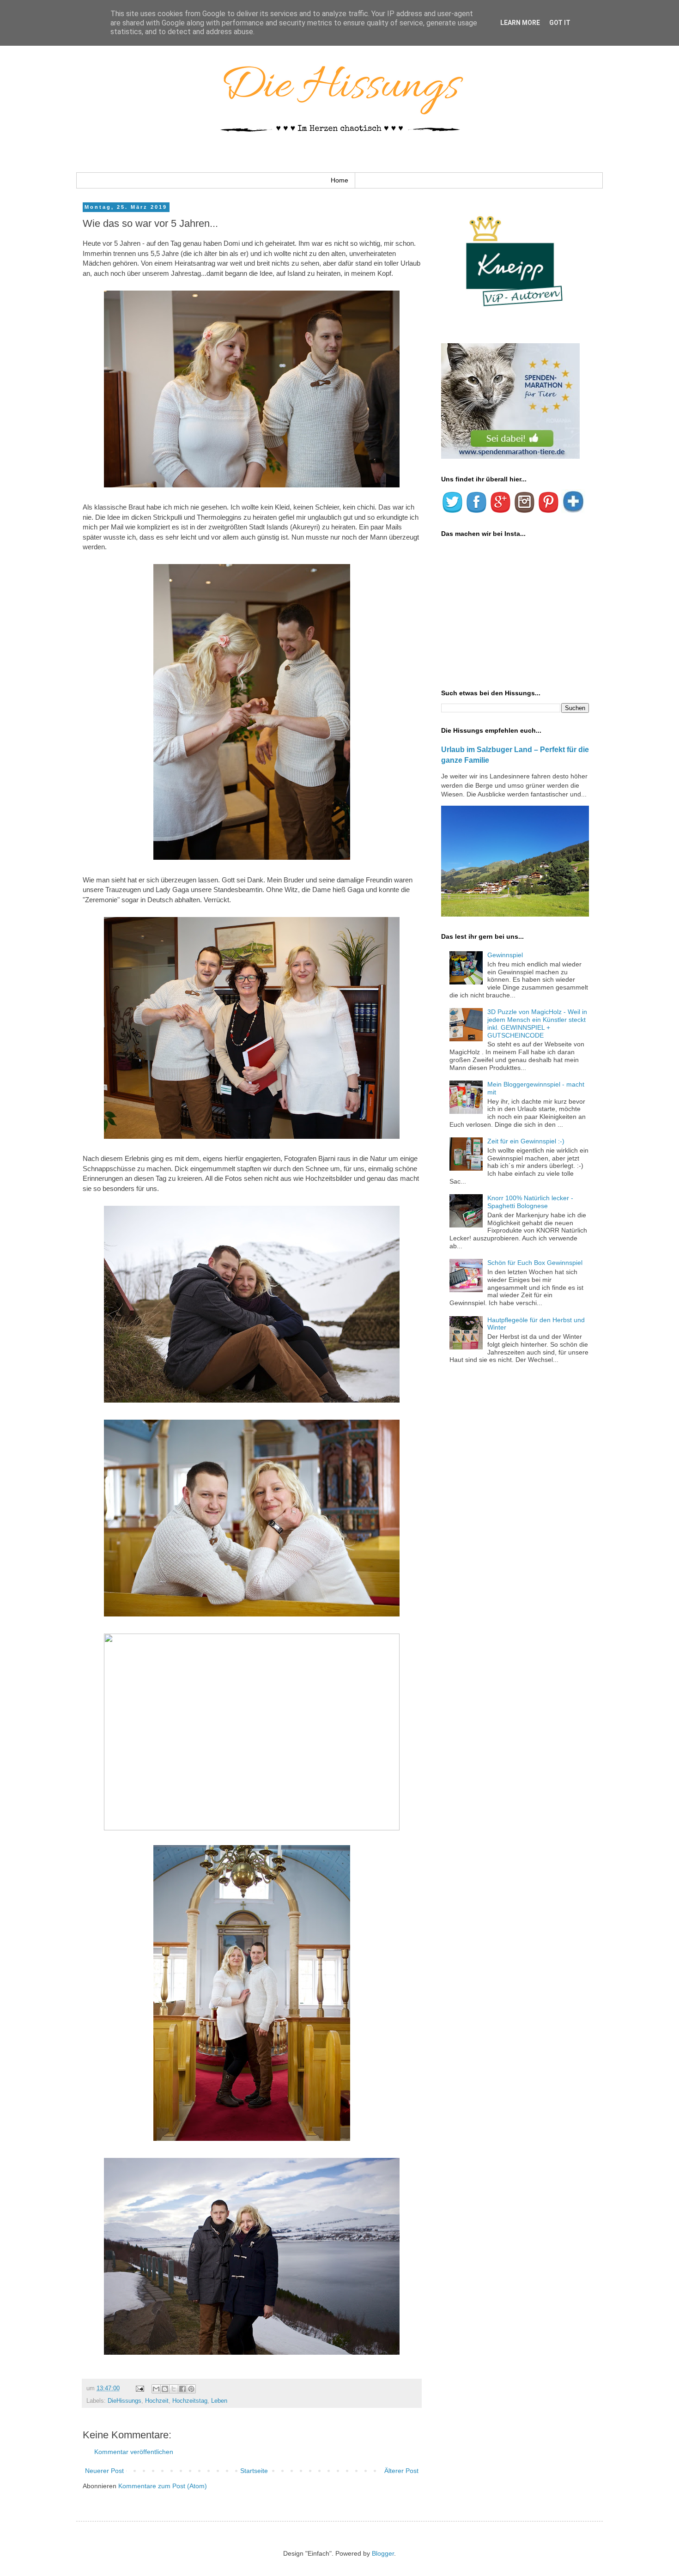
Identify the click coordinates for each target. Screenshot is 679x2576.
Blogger (383, 2553)
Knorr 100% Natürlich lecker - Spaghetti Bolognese (530, 1202)
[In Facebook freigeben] (182, 2389)
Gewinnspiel (505, 955)
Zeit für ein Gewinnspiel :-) (526, 1141)
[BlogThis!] (165, 2389)
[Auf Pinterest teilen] (191, 2389)
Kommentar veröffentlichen (134, 2452)
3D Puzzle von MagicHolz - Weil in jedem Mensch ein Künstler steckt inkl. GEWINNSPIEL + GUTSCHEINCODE (537, 1023)
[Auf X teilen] (174, 2389)
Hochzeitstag (190, 2401)
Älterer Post (401, 2471)
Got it (560, 23)
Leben (219, 2401)
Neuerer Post (104, 2471)
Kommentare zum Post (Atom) (163, 2486)
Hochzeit (157, 2401)
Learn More (520, 23)
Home (339, 180)
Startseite (254, 2471)
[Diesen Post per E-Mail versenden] (156, 2389)
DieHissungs (124, 2401)
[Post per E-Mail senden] (139, 2388)
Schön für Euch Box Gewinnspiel (535, 1263)
